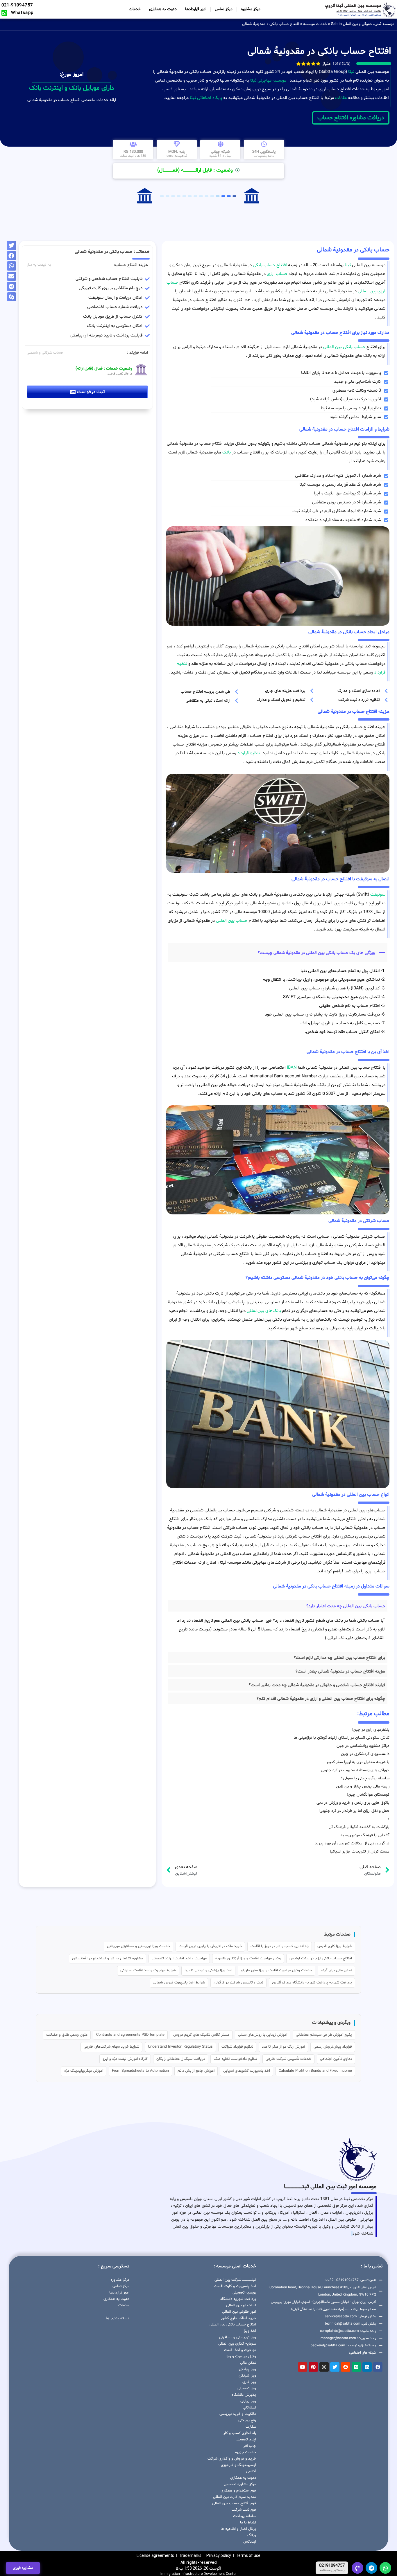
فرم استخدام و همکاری (238, 2491)
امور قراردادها (196, 9)
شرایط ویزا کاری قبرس (335, 1946)
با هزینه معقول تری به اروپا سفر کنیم (358, 1762)
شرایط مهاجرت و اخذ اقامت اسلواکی (148, 1970)
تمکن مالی (248, 2363)
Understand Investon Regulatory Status (180, 2047)
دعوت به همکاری (163, 9)
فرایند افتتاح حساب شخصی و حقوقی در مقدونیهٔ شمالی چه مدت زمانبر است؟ (317, 1685)
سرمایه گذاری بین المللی (237, 2344)
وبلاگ (252, 2535)
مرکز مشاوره (251, 9)
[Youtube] (303, 2367)
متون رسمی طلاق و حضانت (67, 2035)
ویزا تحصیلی (247, 2388)
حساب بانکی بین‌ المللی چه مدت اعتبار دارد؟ (346, 1606)
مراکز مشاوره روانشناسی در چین (363, 1746)
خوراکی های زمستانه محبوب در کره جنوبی (355, 1770)
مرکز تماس (224, 9)
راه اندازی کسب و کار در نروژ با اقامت (280, 1946)
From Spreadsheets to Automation (140, 2071)
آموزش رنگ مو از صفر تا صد (283, 2047)
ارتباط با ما (248, 2523)
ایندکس (250, 2542)
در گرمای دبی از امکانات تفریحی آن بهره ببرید (352, 1843)
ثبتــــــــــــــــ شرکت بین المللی (235, 2280)
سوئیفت (378, 895)
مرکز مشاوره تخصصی (240, 2484)
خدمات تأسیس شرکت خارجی (288, 2059)
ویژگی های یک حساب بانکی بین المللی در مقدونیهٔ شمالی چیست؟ (316, 953)
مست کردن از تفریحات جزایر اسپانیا (360, 1852)
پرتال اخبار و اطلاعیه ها (238, 2529)
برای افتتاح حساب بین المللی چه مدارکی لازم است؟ (339, 1658)
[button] (278, 953)
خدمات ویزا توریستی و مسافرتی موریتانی (138, 1946)
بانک (227, 452)
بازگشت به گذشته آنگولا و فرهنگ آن (359, 1827)
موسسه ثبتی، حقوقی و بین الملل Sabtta (363, 24)
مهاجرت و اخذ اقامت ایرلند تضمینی (179, 1958)
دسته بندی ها (118, 2318)
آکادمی (251, 2471)
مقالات (341, 98)
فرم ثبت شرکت (244, 2510)
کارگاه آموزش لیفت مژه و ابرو (125, 2059)
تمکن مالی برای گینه (336, 1970)
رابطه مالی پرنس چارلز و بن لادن (363, 1786)
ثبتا (351, 72)
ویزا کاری (249, 2382)
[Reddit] (346, 2367)
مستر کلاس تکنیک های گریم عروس (201, 2035)
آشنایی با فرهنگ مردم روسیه (365, 1835)
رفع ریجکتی (247, 2420)
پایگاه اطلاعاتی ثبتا (205, 98)
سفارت (251, 2427)
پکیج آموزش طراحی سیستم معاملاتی (324, 2035)
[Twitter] (335, 2367)
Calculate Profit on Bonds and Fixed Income (315, 2071)
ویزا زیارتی (248, 2401)
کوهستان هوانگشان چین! (368, 1795)
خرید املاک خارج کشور (238, 2318)
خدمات (135, 9)
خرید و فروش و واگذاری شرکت (232, 2459)
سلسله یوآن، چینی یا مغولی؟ (365, 1778)
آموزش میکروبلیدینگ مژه (84, 2071)
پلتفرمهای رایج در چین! (371, 1730)
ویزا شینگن (247, 2376)
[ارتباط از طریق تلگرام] (371, 2568)
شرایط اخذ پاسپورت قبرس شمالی (179, 1983)
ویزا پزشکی (247, 2369)
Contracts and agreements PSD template (130, 2035)
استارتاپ (249, 2408)
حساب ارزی (277, 274)
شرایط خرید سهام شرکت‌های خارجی (111, 2047)
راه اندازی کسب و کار (240, 2433)
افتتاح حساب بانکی (284, 24)
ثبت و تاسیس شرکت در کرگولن (238, 1983)
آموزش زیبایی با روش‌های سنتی (263, 2035)
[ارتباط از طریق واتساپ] (385, 2568)
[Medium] (356, 2367)
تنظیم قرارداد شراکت (237, 2047)
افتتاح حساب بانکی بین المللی (233, 2325)
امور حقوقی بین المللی (239, 2312)
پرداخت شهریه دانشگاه (238, 2299)
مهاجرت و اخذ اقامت (240, 2350)
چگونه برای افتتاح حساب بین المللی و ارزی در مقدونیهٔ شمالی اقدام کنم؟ (321, 1699)
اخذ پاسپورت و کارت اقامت (235, 2286)
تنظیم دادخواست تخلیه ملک (235, 2059)
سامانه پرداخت (244, 2516)
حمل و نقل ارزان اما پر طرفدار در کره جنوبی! (354, 1811)
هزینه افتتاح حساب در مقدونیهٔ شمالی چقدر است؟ (340, 1672)
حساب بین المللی (232, 921)
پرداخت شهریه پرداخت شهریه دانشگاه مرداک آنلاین (312, 1983)
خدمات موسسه (315, 24)
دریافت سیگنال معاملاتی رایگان (181, 2059)
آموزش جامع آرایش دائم (196, 2071)
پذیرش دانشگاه (244, 2395)
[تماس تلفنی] (357, 2568)
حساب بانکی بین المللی (344, 347)
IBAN (292, 1068)
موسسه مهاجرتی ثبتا (268, 81)
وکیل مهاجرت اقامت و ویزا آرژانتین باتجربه (248, 1958)
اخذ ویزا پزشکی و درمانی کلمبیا (208, 1970)
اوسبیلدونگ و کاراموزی (238, 2465)
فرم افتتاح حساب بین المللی (234, 2503)
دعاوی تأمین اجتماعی (336, 2059)
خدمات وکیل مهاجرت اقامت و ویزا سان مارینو (277, 1970)
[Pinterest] (313, 2367)
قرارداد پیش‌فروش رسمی (333, 2047)
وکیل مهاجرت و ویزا (241, 2357)
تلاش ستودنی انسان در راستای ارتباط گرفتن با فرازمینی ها (341, 1738)
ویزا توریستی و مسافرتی (237, 2337)
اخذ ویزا (250, 2331)
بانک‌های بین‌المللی (264, 1311)
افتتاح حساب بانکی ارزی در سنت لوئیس (321, 1958)
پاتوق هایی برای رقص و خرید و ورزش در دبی (353, 1803)
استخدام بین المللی (241, 2305)
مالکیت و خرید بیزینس (238, 2414)
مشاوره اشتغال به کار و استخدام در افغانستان (108, 1958)
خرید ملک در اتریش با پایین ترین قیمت (210, 1946)
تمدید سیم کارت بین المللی (234, 2497)
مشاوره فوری (23, 2568)
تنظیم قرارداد (249, 753)
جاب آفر (250, 2446)
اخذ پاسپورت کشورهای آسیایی (247, 2071)
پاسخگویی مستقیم (332, 2571)
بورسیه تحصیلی (244, 2293)
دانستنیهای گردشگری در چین (365, 1754)
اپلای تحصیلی (246, 2440)
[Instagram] (324, 2367)
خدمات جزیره (245, 2452)
